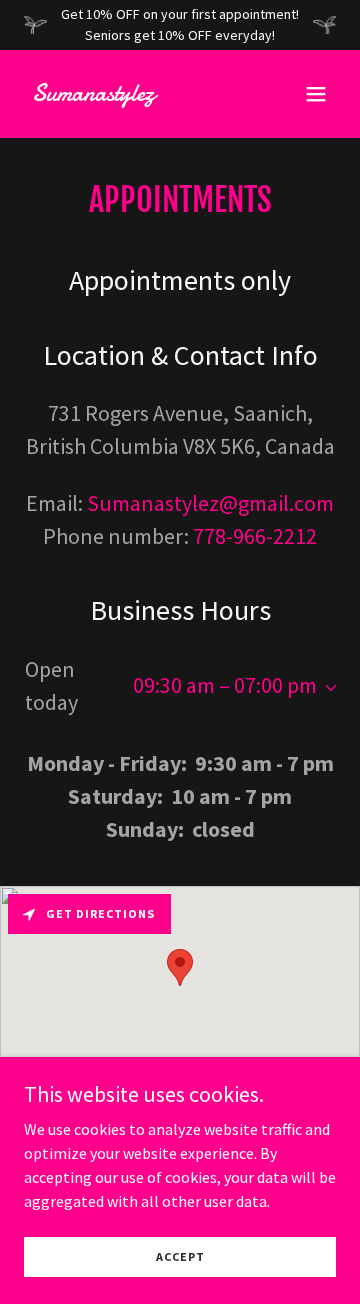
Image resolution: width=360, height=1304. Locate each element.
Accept (180, 1256)
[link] (133, 95)
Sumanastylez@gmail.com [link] (210, 503)
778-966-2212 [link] (255, 536)
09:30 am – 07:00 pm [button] (225, 685)
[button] (316, 94)
